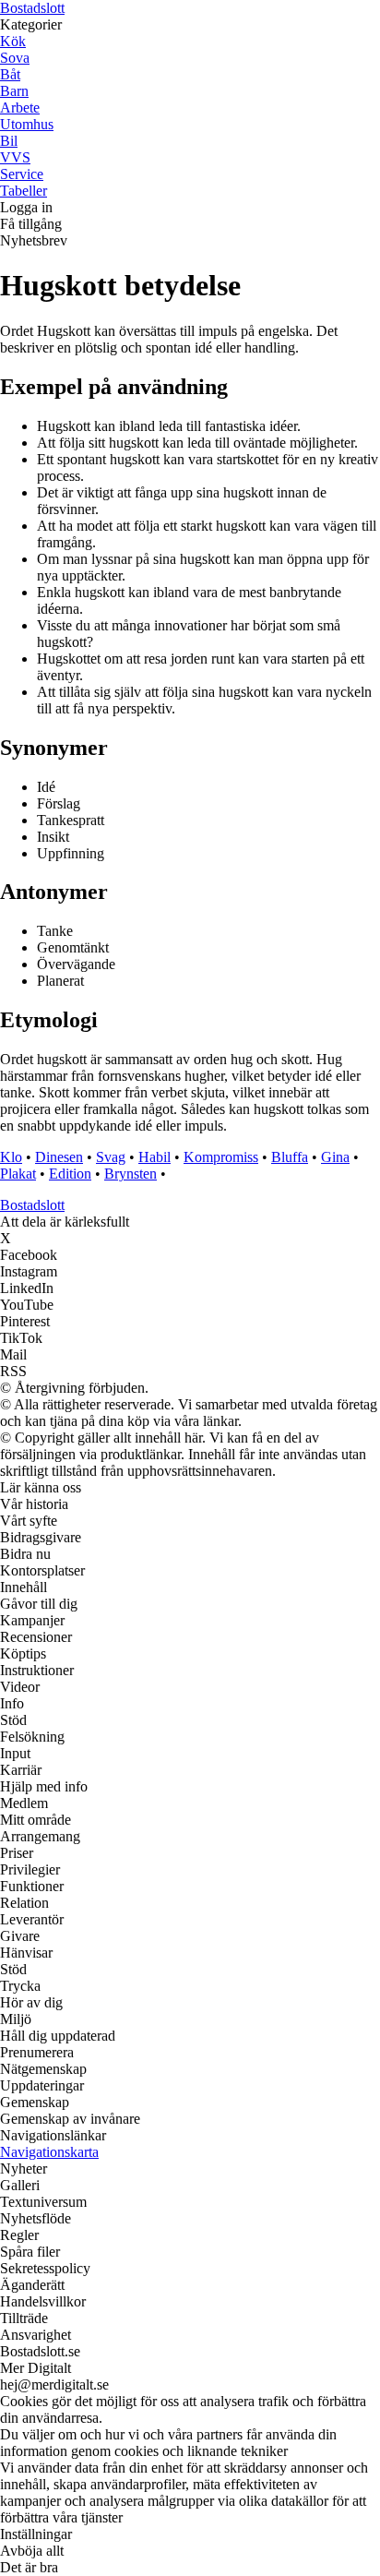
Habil (154, 1157)
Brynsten (131, 1174)
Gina (335, 1157)
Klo (11, 1157)
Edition (70, 1174)
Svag (111, 1157)
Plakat (18, 1174)
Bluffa (290, 1157)
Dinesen (59, 1157)
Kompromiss (221, 1157)
